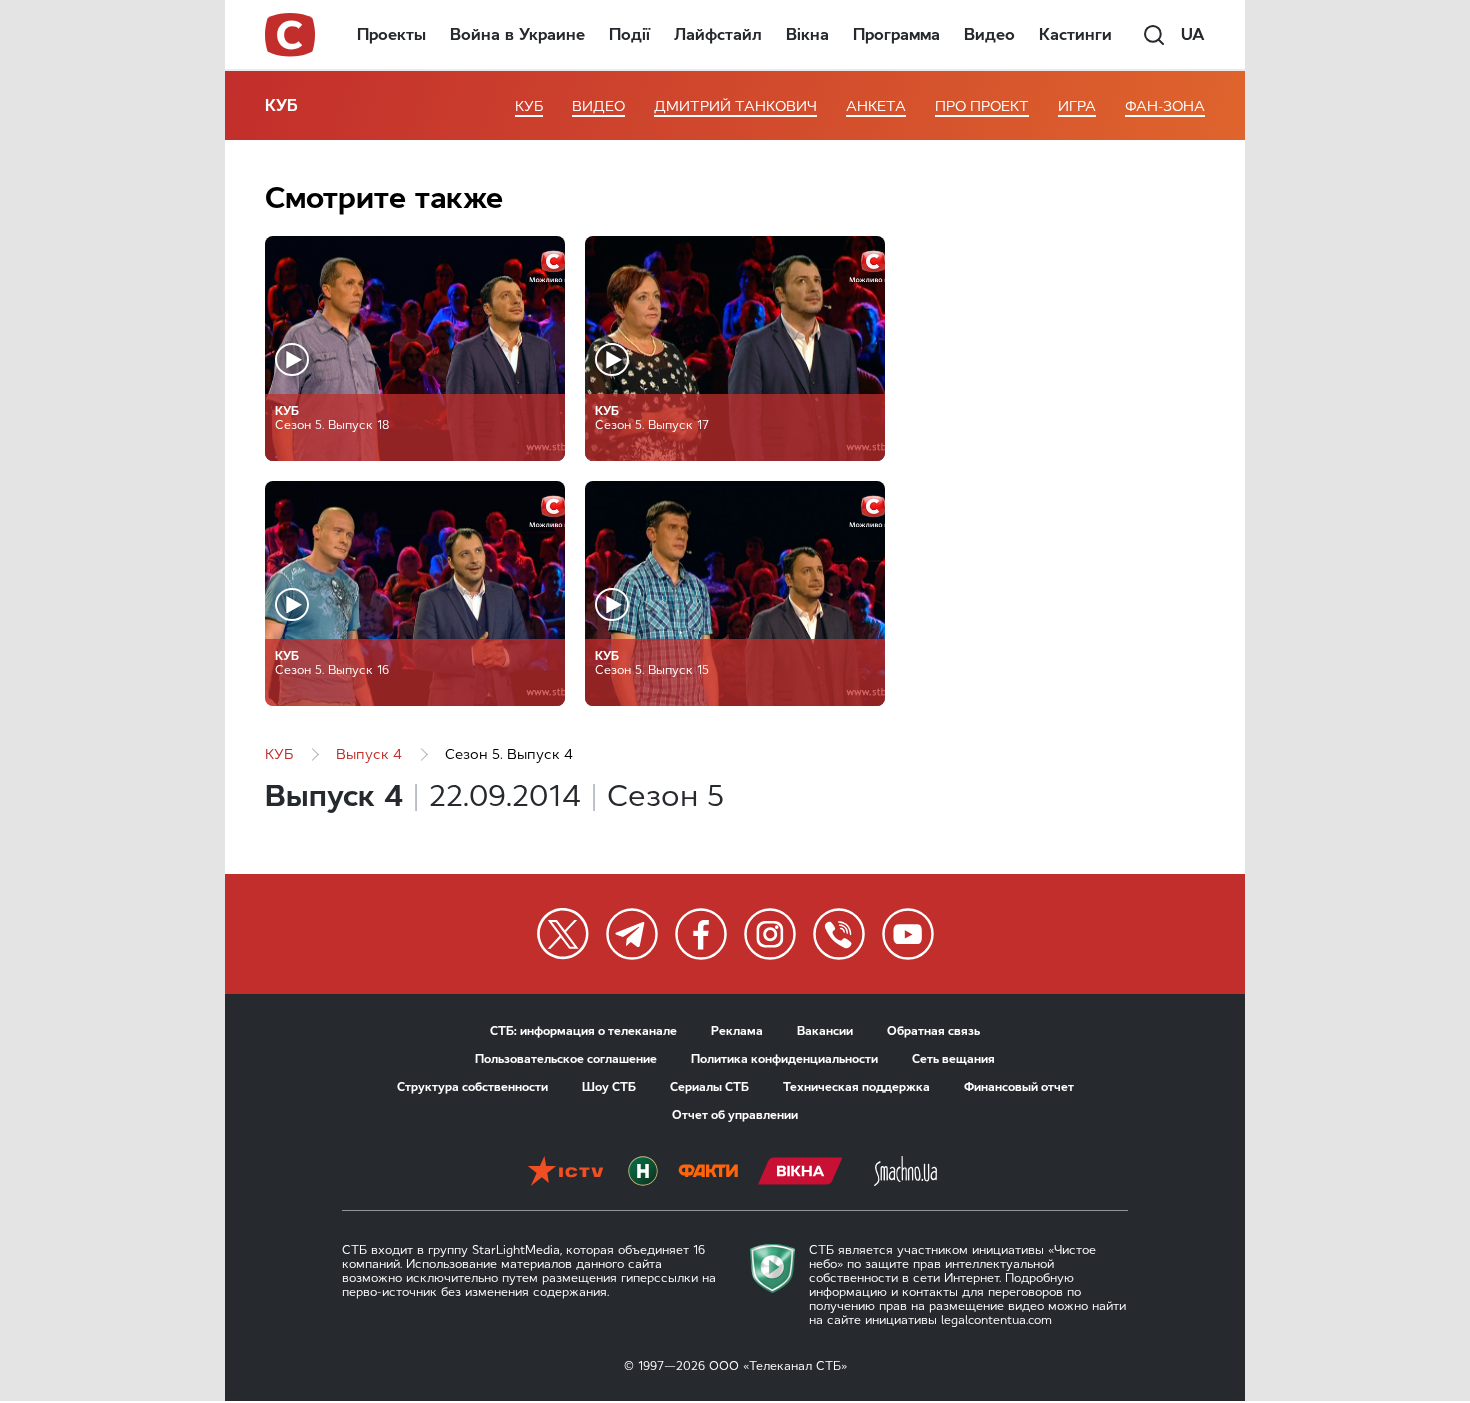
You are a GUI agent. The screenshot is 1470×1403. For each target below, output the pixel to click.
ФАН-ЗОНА (1165, 106)
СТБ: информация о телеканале (583, 1031)
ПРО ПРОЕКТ (982, 106)
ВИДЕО (598, 106)
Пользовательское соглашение (566, 1059)
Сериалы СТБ (709, 1087)
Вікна (807, 34)
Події (629, 34)
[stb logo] (291, 35)
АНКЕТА (876, 106)
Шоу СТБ (609, 1087)
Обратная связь (933, 1031)
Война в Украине (517, 34)
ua (1193, 34)
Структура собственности (472, 1087)
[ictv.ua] (565, 1173)
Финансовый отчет (1019, 1087)
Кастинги (1075, 34)
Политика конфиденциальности (784, 1059)
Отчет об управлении (735, 1115)
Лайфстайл (718, 34)
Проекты (391, 34)
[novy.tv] (643, 1173)
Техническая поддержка (856, 1087)
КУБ (281, 105)
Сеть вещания (953, 1059)
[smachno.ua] (905, 1173)
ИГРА (1077, 106)
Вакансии (825, 1031)
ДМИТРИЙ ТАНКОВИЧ (735, 106)
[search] (1154, 35)
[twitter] (563, 934)
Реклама (737, 1031)
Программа (896, 34)
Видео (989, 34)
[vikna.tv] (800, 1173)
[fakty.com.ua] (708, 1173)
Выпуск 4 (369, 754)
